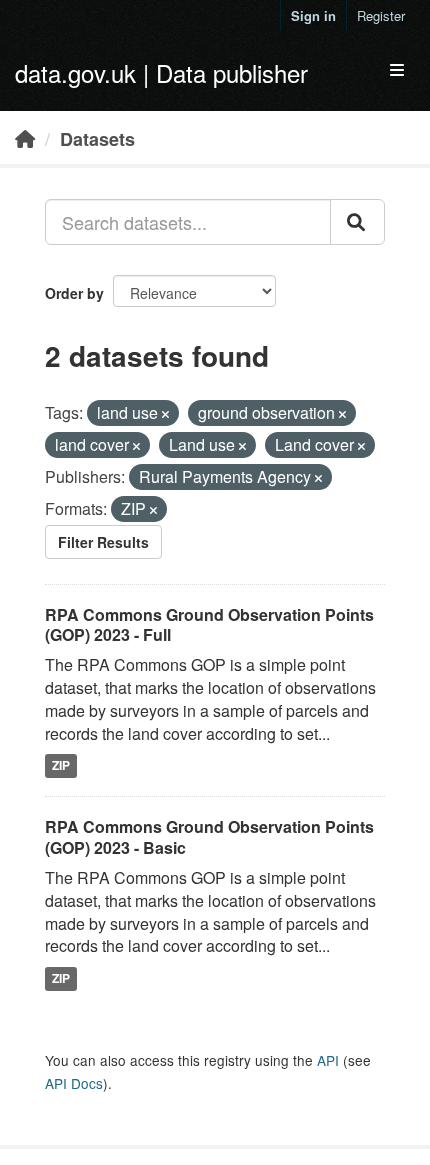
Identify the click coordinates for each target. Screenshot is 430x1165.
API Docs (74, 1083)
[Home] (25, 138)
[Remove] (165, 414)
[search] (357, 222)
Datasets (97, 139)
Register (381, 15)
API (328, 1060)
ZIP (61, 766)
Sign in (313, 15)
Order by (74, 293)
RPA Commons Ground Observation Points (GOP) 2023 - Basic (209, 837)
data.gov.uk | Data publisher (161, 72)
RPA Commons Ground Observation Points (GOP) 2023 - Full (209, 625)
